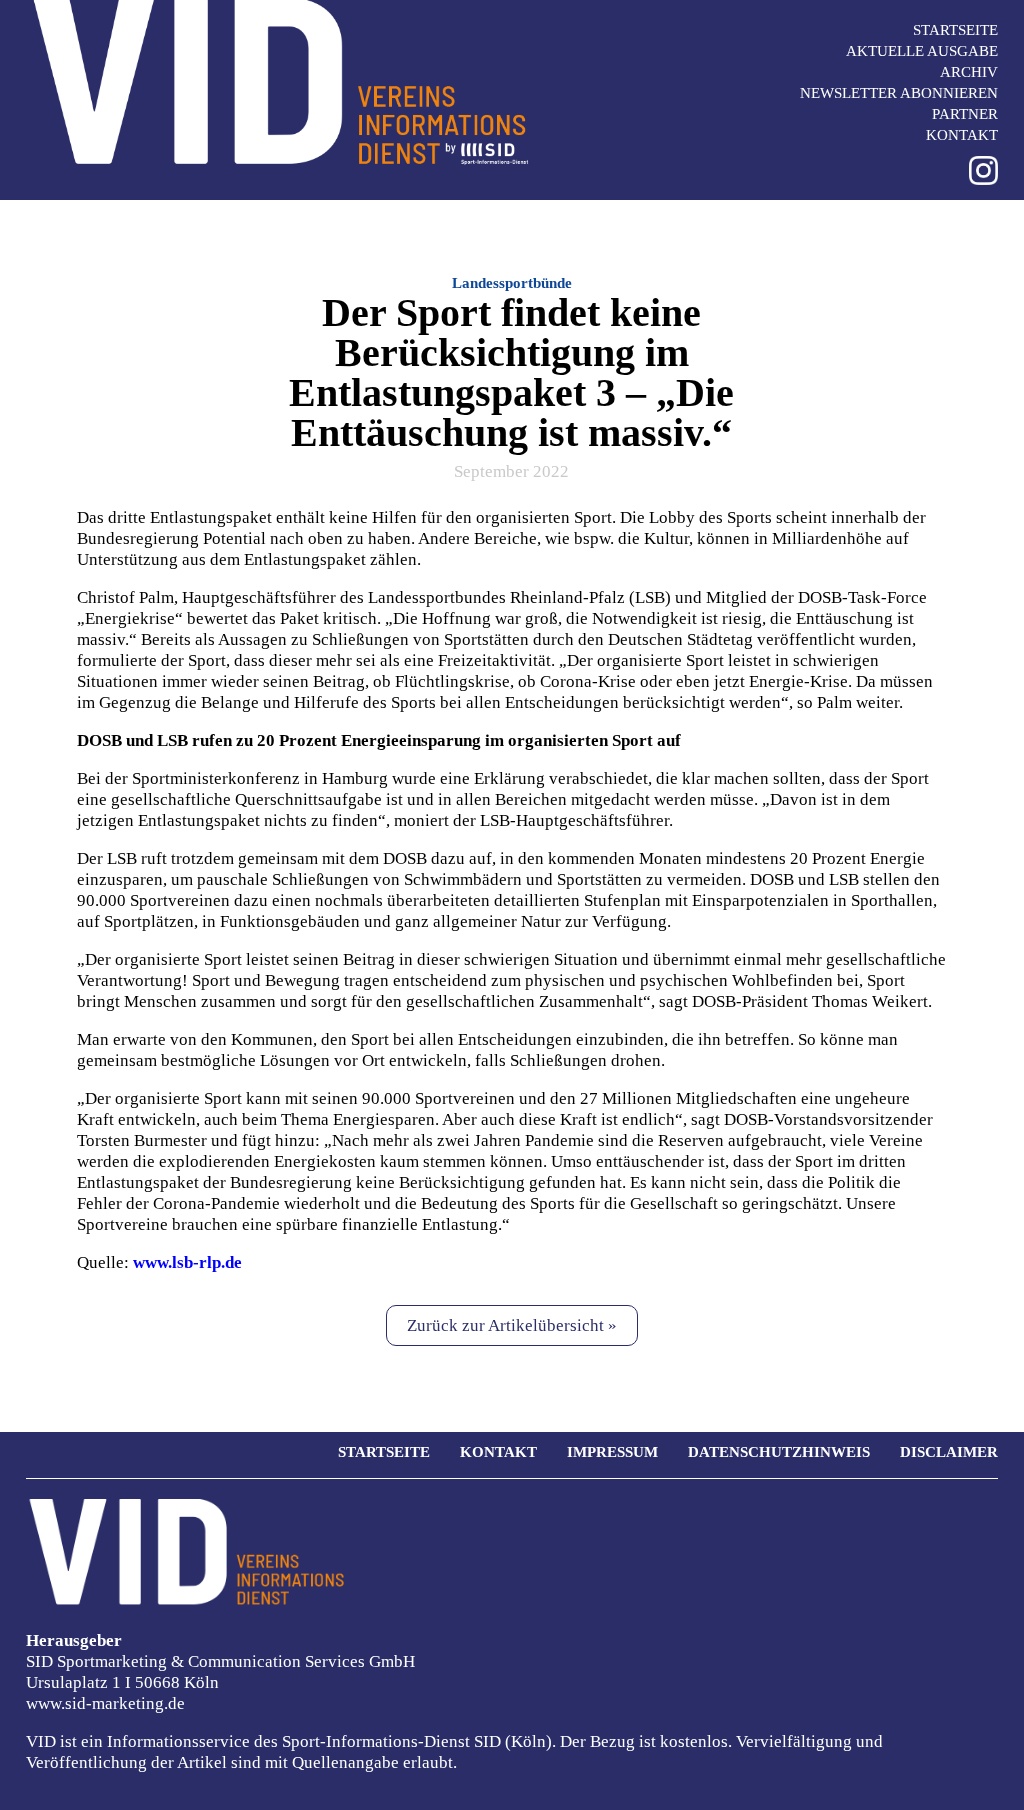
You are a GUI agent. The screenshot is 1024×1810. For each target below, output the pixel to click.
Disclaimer (949, 1452)
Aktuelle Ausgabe (922, 51)
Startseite (955, 30)
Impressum (612, 1452)
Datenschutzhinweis (779, 1452)
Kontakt (962, 135)
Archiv (969, 72)
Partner (965, 114)
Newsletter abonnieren (899, 93)
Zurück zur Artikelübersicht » (512, 1325)
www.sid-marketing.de (105, 1703)
